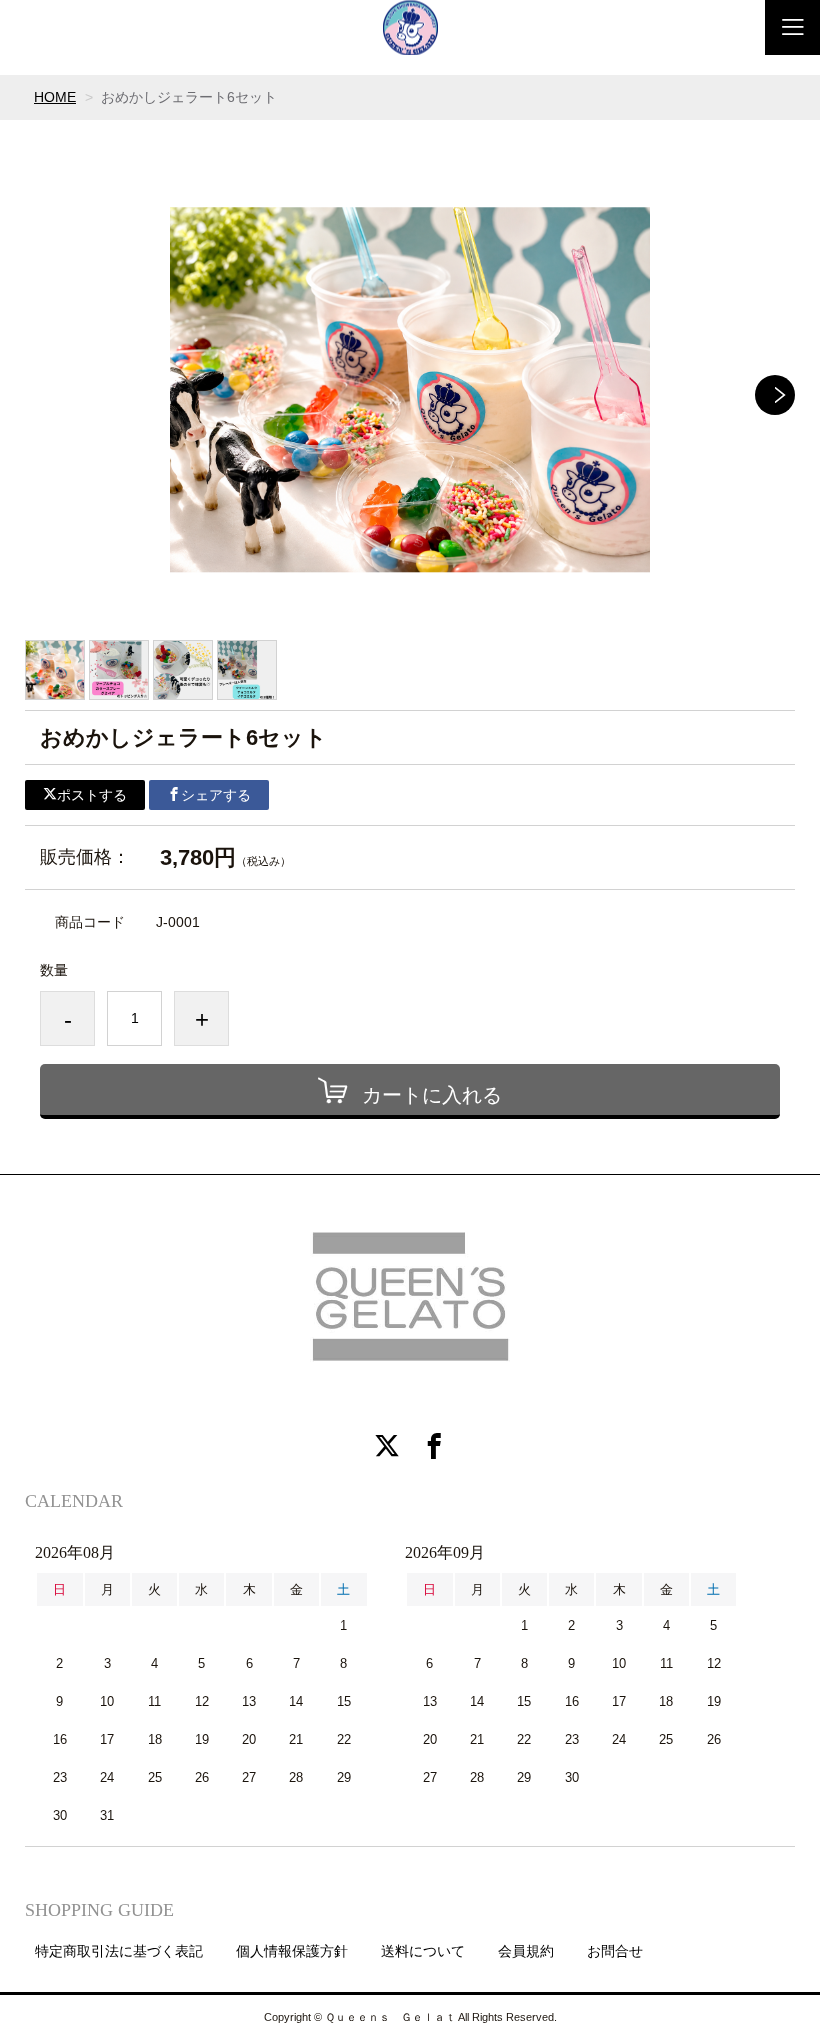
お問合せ (615, 1951)
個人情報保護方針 (292, 1951)
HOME (55, 97)
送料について (423, 1951)
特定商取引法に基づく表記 (119, 1951)
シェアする (216, 795)
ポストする (92, 795)
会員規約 (526, 1951)
